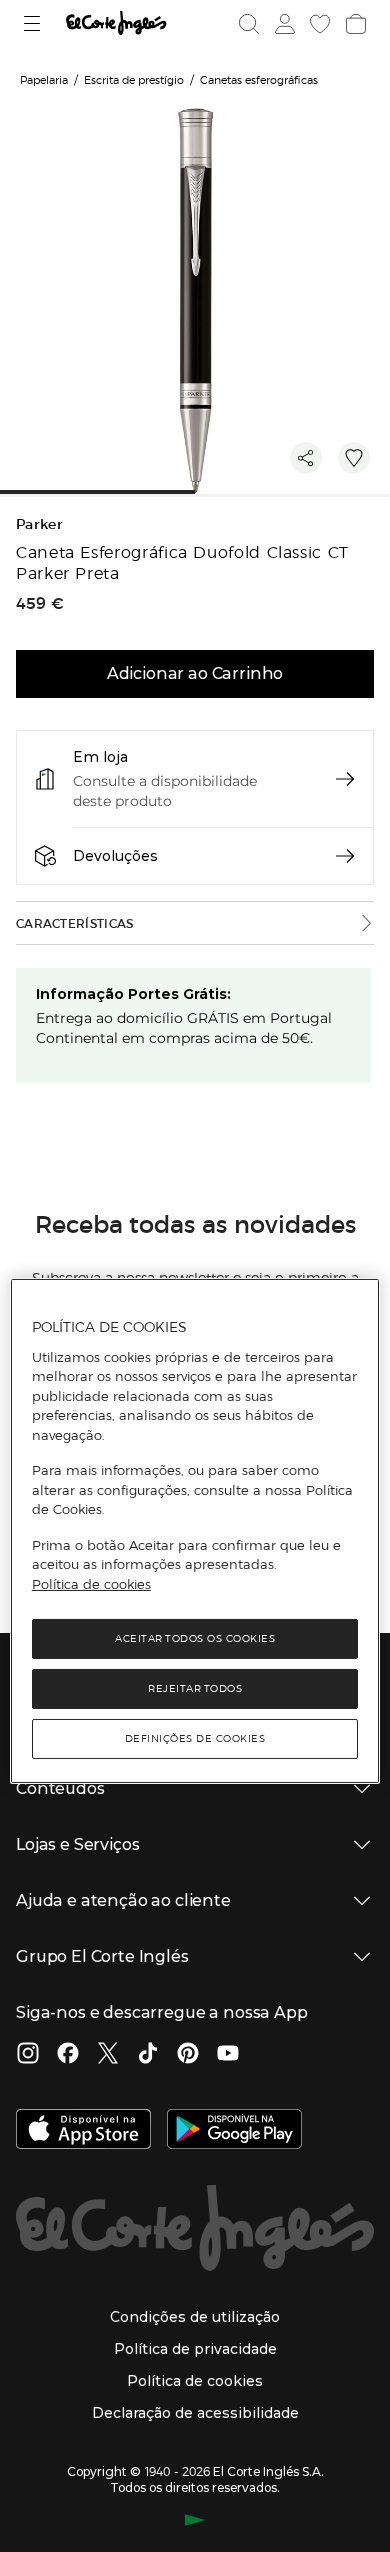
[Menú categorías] (34, 23)
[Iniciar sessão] (283, 24)
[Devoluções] (345, 856)
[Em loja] (345, 779)
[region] (195, 1531)
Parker (39, 524)
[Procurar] (249, 24)
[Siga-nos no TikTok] (148, 2055)
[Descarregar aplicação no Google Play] (234, 2131)
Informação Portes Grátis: (133, 994)
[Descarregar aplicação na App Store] (83, 2131)
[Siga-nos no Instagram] (28, 2055)
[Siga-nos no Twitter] (108, 2055)
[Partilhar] (306, 458)
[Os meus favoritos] (318, 24)
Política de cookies (91, 1584)
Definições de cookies (195, 1738)
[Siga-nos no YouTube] (228, 2055)
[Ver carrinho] (354, 24)
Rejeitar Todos (195, 1688)
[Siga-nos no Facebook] (68, 2055)
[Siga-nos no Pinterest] (188, 2055)
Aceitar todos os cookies (195, 1638)
